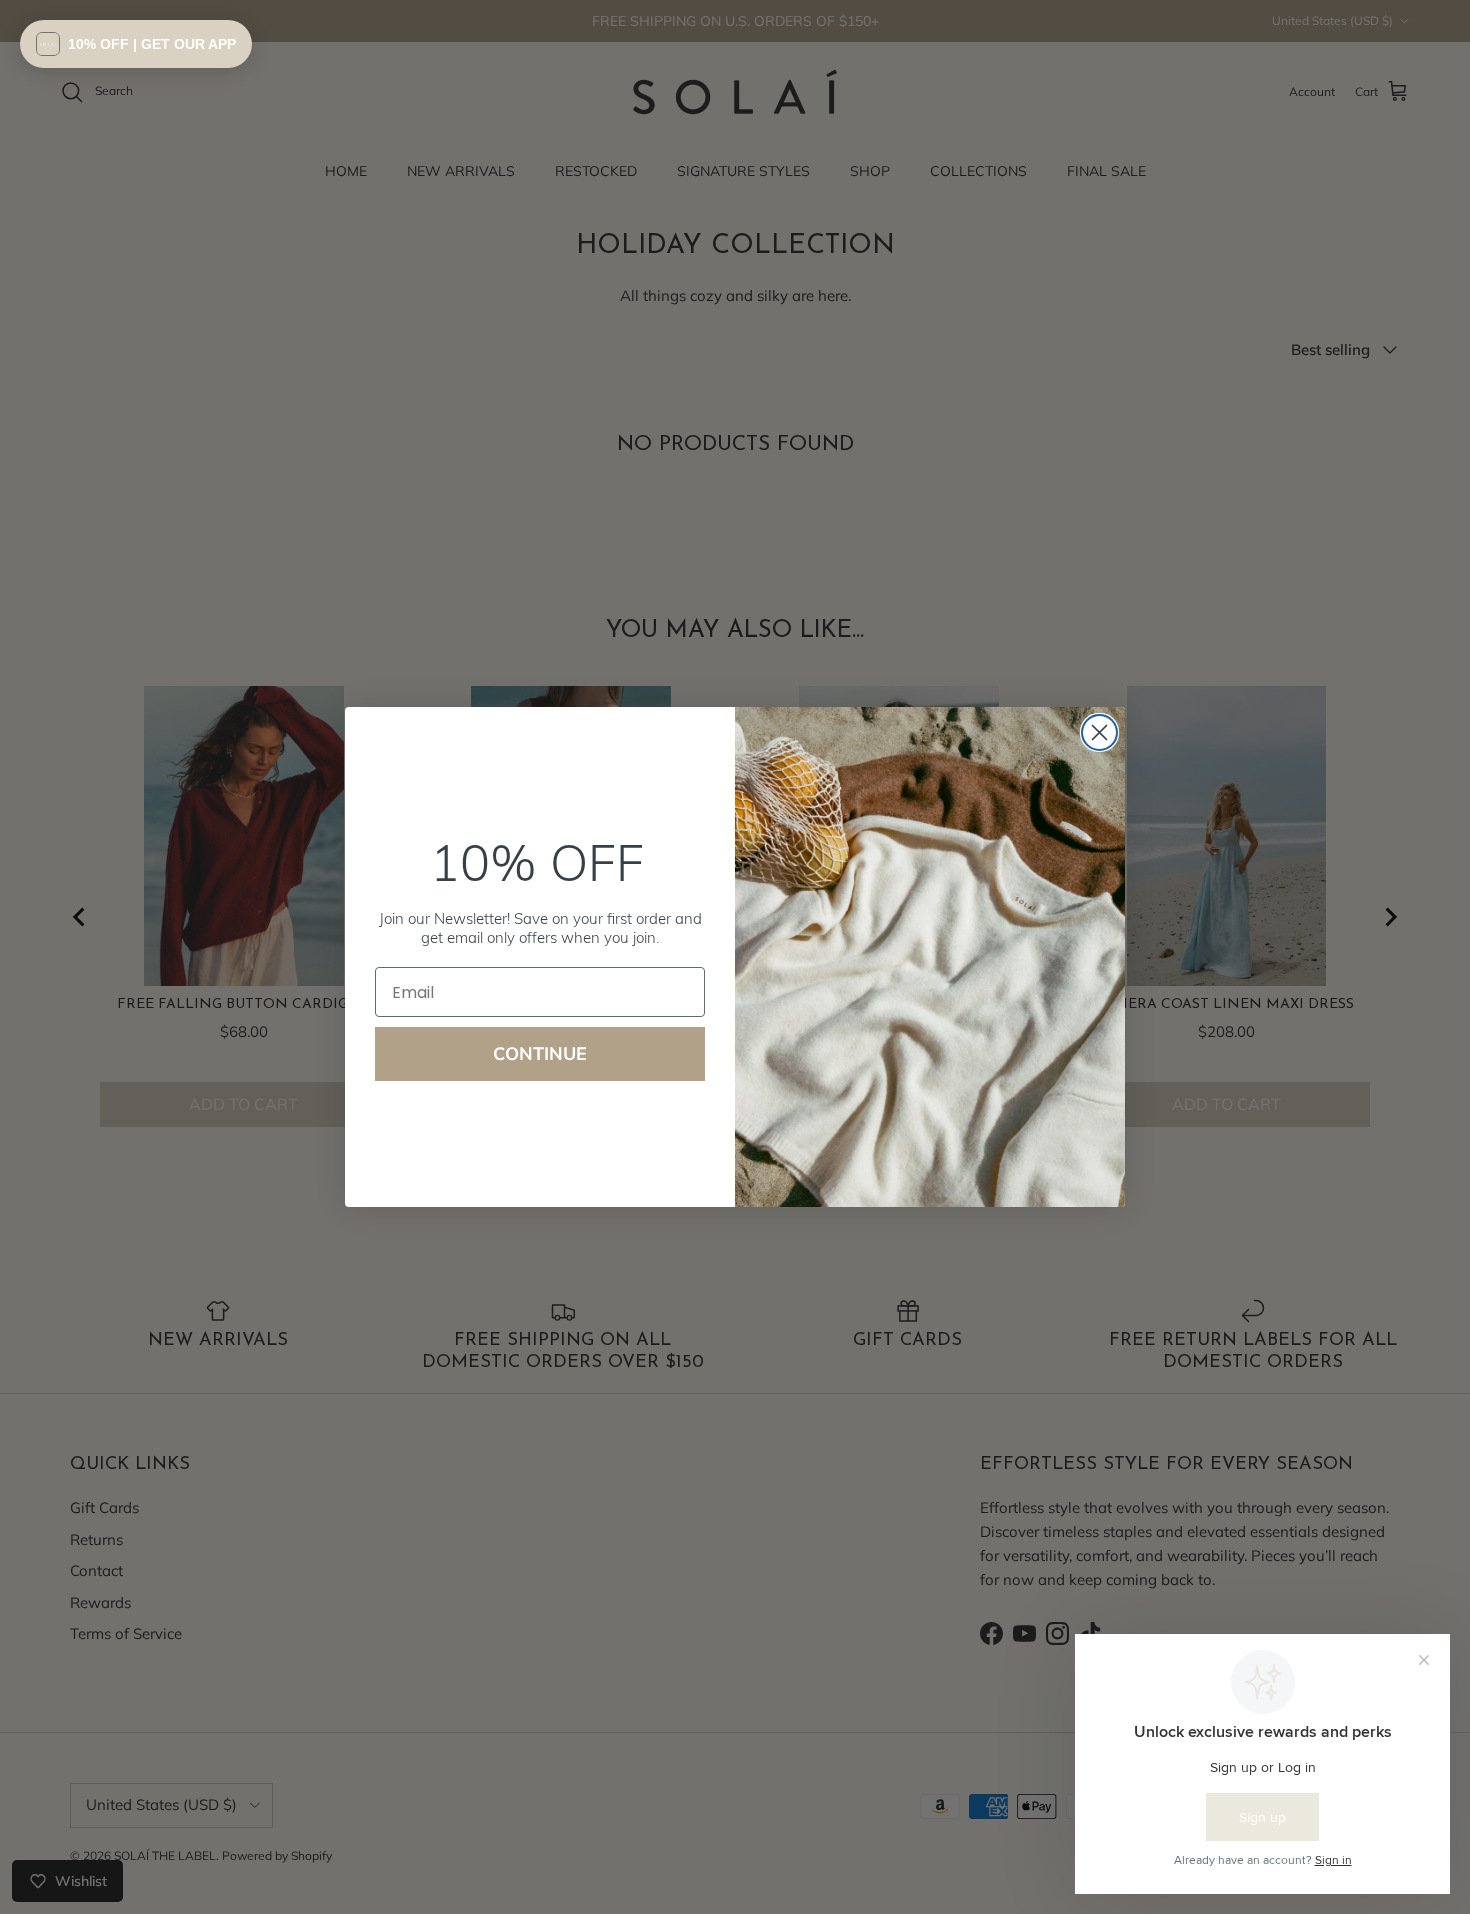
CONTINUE (540, 1053)
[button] (136, 44)
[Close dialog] (1099, 732)
